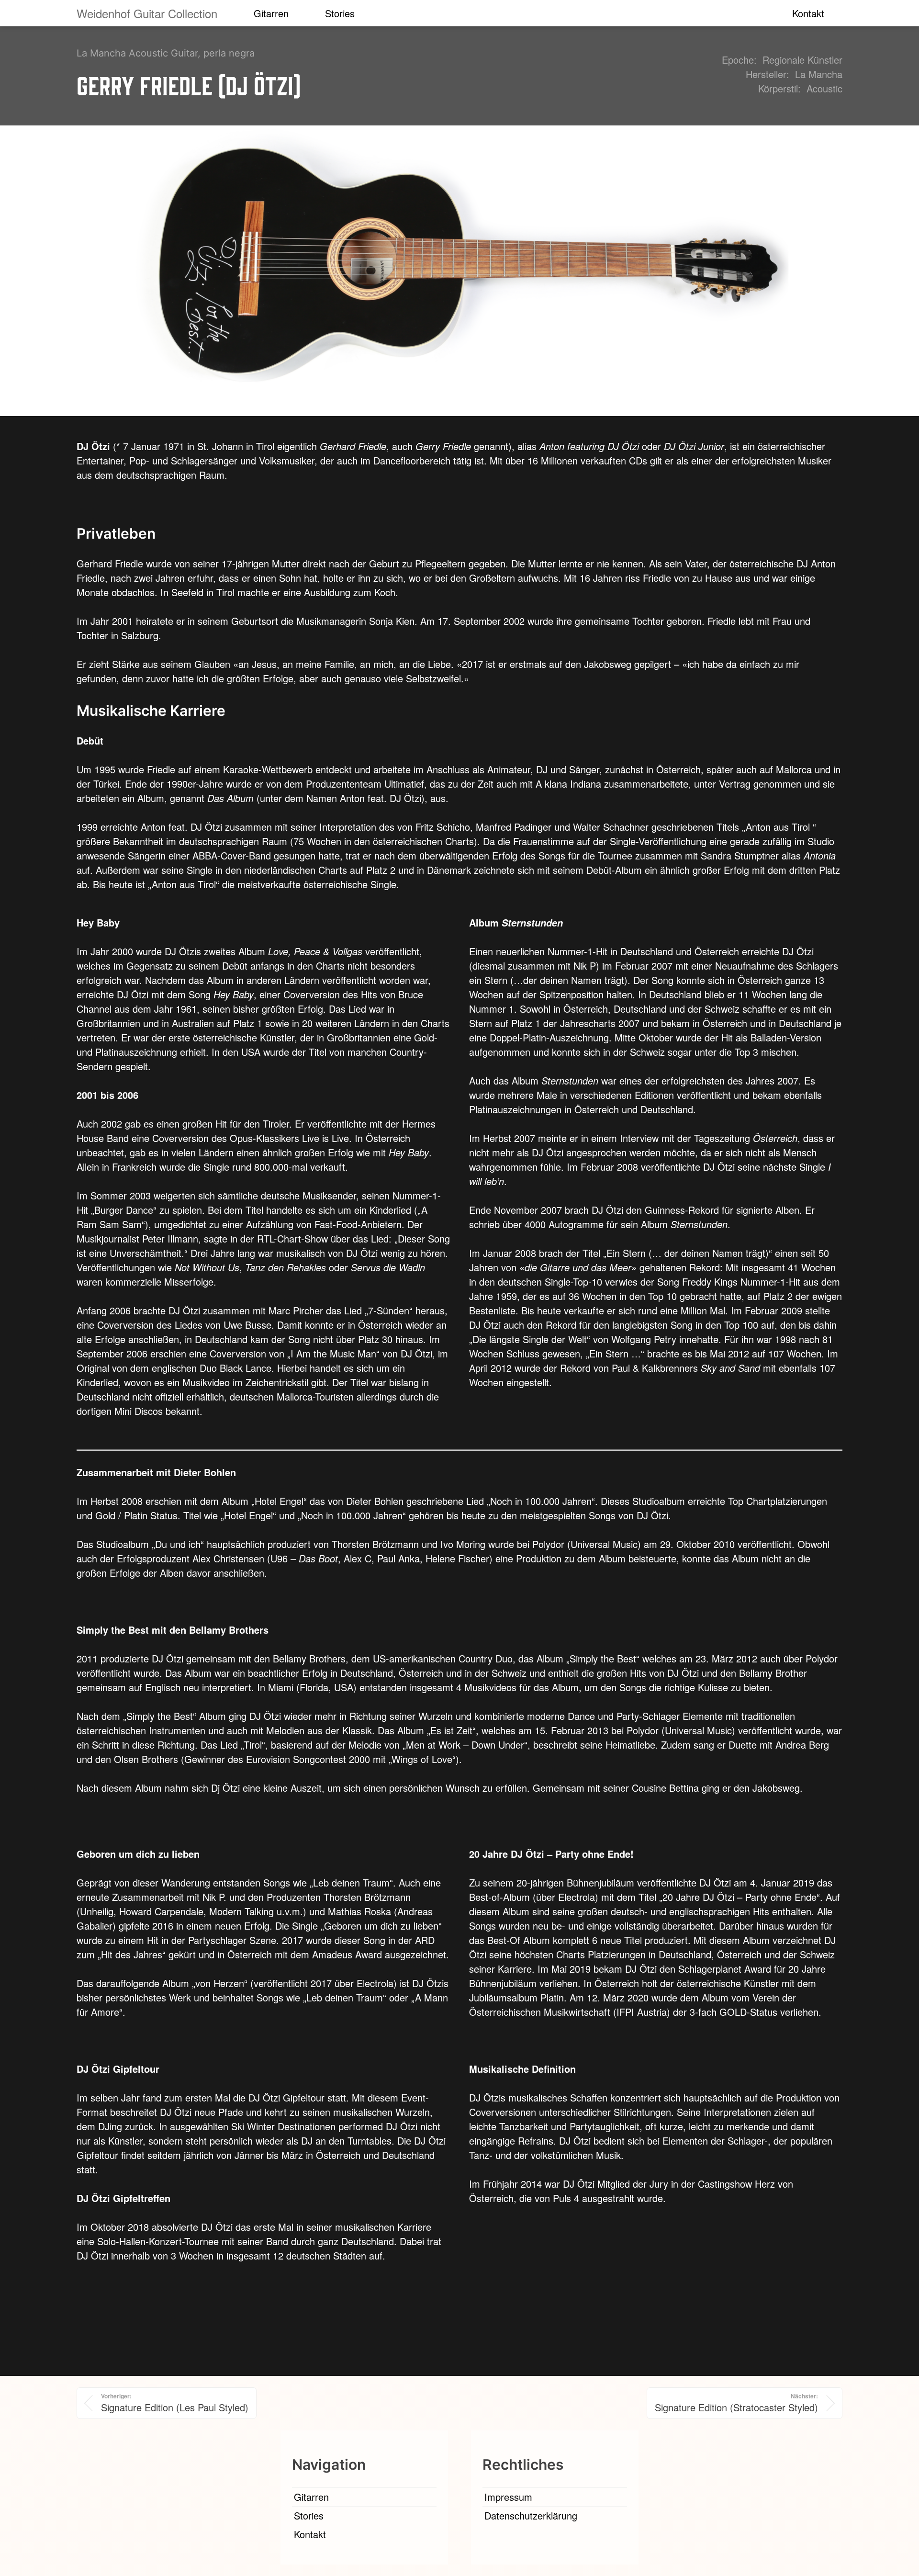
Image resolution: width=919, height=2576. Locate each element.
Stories (340, 13)
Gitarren (271, 13)
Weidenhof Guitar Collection (147, 13)
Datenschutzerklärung (531, 2515)
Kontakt (808, 13)
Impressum (508, 2497)
